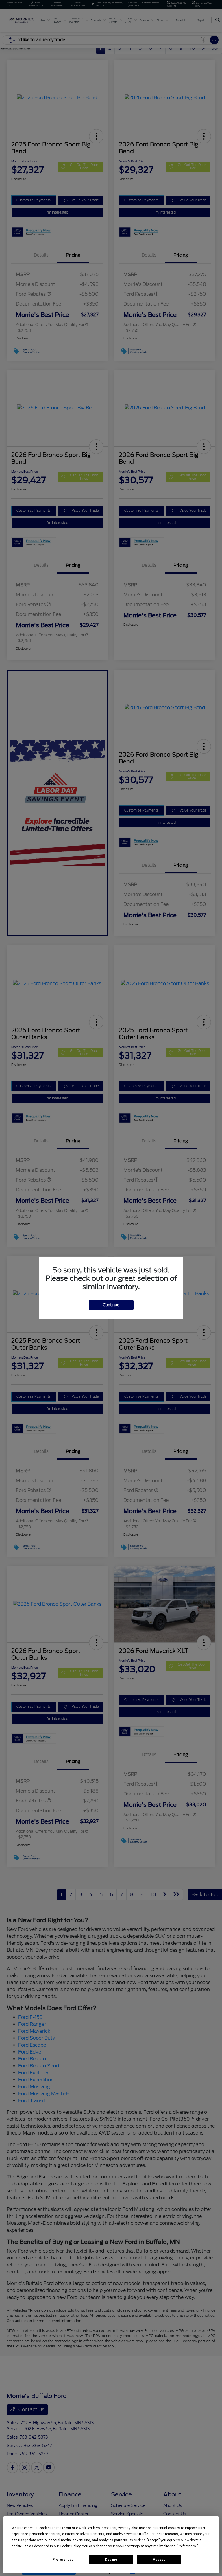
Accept (159, 2560)
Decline (111, 2560)
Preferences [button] (187, 2546)
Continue (111, 1305)
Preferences (63, 2560)
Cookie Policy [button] (70, 2546)
